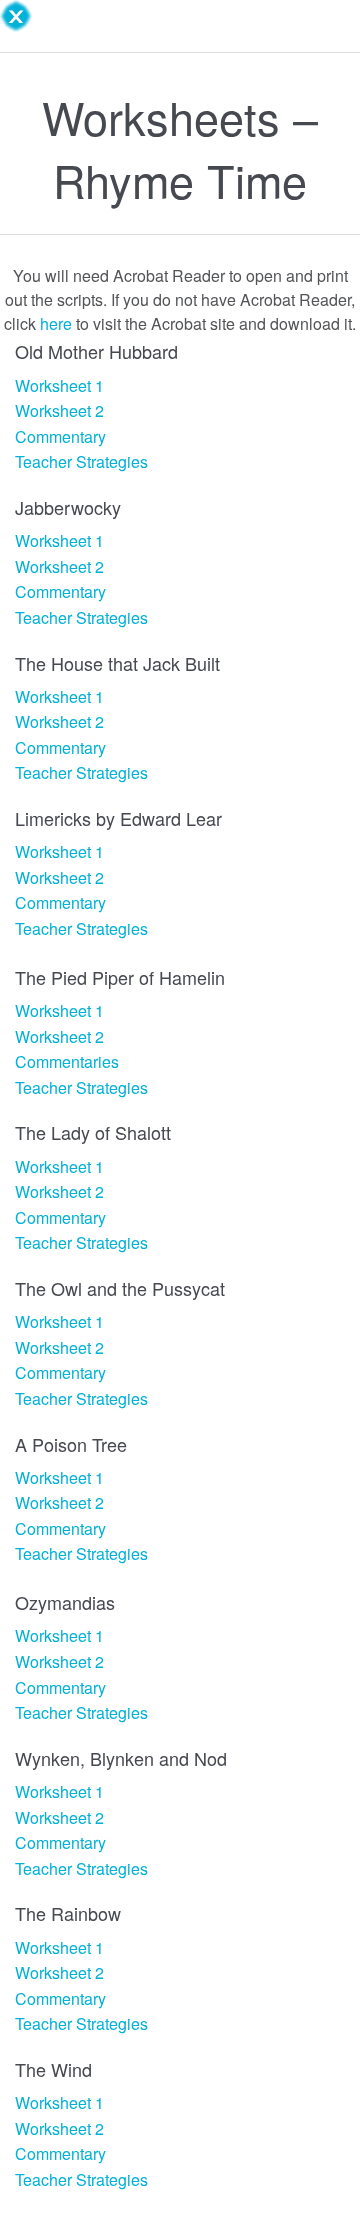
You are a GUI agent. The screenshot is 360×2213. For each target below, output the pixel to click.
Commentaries (67, 1061)
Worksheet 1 (59, 385)
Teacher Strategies (81, 461)
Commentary (60, 436)
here (56, 323)
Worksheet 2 (59, 410)
